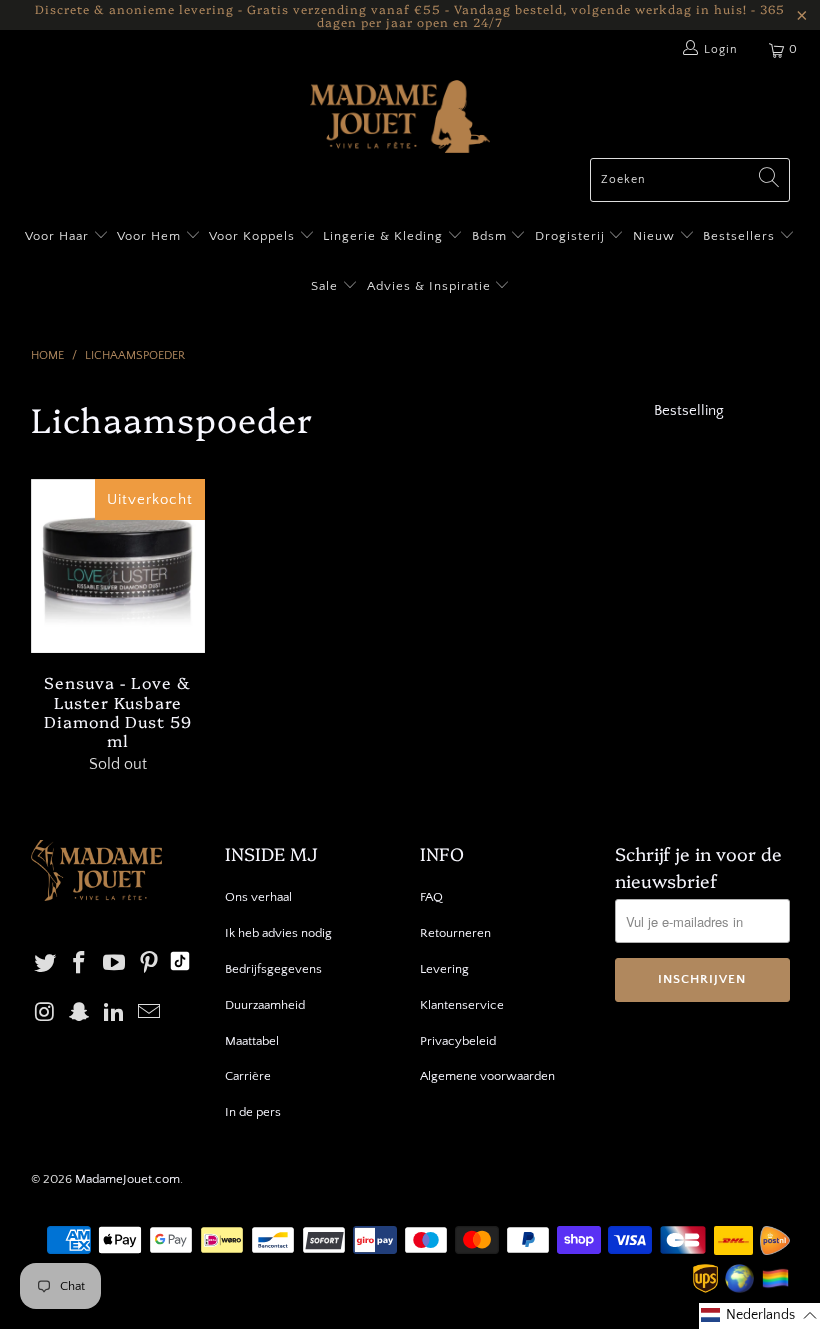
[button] (759, 1316)
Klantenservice (462, 1005)
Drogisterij (572, 236)
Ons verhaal (258, 897)
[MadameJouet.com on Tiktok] (180, 964)
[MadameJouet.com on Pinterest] (150, 964)
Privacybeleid (458, 1041)
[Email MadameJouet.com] (150, 1013)
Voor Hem (151, 236)
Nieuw (656, 236)
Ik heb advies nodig (278, 933)
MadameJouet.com (127, 1179)
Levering (444, 969)
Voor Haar (57, 236)
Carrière (248, 1076)
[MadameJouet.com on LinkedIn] (115, 1013)
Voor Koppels (254, 236)
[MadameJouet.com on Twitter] (46, 964)
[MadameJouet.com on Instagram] (46, 1013)
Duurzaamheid (265, 1005)
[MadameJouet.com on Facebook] (80, 964)
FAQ (431, 897)
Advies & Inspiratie (431, 286)
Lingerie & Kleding (383, 236)
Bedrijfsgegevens (273, 969)
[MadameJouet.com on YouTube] (115, 964)
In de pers (253, 1112)
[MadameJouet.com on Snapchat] (80, 1013)
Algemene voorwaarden (487, 1076)
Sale (326, 286)
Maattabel (252, 1041)
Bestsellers (739, 236)
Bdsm (491, 236)
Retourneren (455, 933)
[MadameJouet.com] (400, 119)
